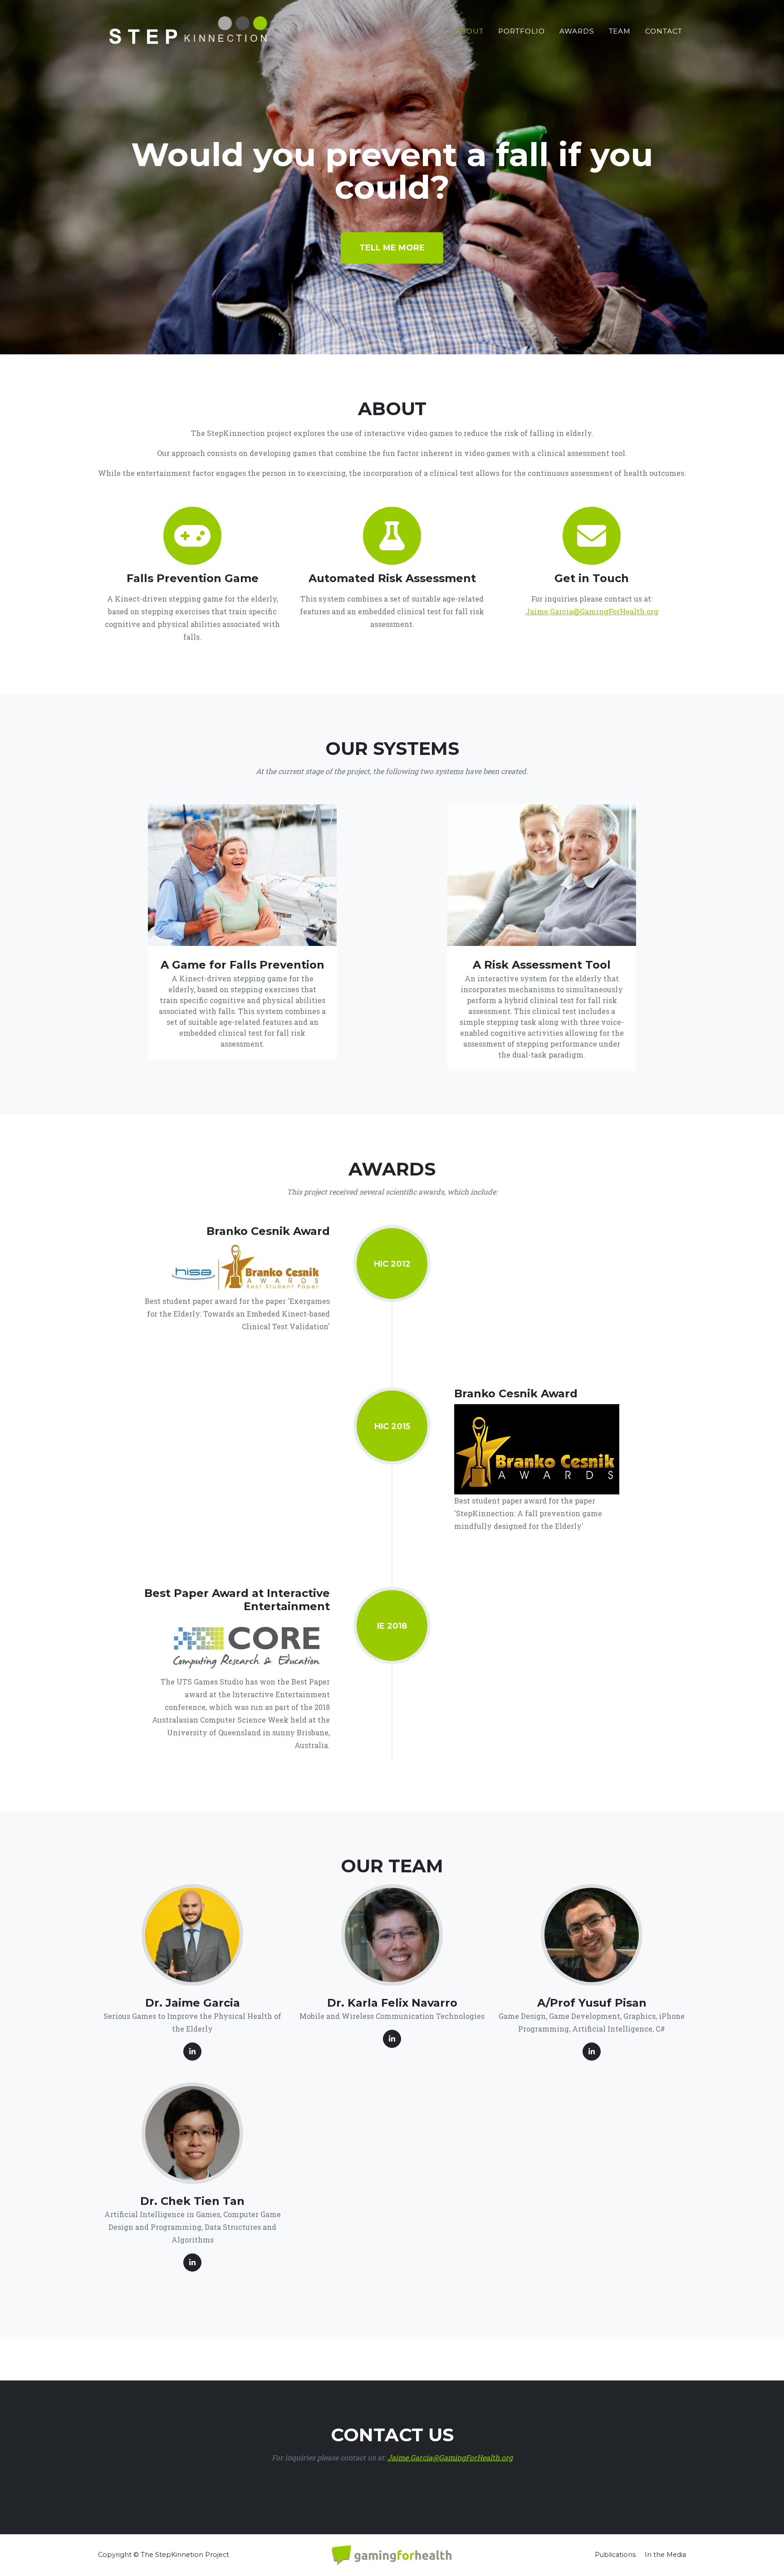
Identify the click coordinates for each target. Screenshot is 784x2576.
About (470, 31)
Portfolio (522, 31)
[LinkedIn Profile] (192, 2052)
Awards (577, 31)
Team (620, 31)
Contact (664, 31)
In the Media (665, 2555)
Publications (615, 2555)
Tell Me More (392, 248)
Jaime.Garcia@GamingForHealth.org (592, 611)
